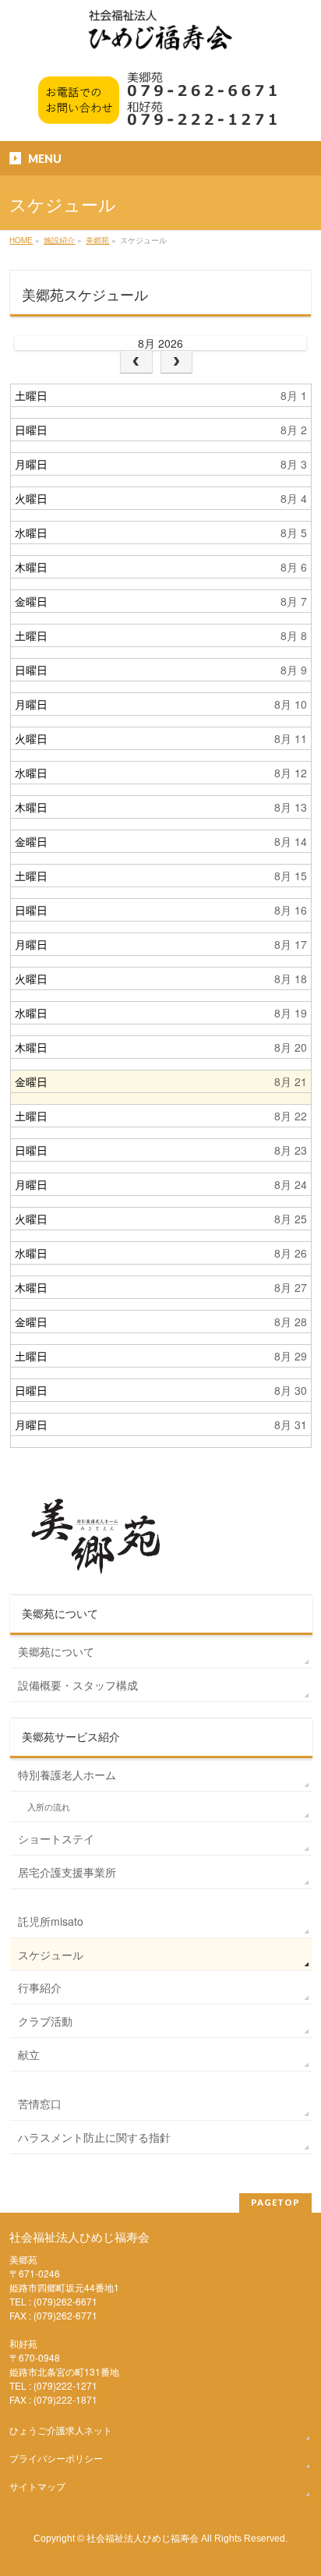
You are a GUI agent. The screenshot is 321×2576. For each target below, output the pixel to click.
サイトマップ (37, 2486)
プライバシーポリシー (56, 2458)
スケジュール (51, 1955)
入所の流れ (49, 1807)
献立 (29, 2054)
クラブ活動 (45, 2021)
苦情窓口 (40, 2104)
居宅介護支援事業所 (67, 1872)
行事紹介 (40, 1987)
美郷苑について (56, 1651)
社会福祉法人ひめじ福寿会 (143, 2537)
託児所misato (51, 1921)
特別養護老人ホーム (67, 1775)
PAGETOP (275, 2202)
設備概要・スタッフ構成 (78, 1685)
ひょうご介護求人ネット (61, 2430)
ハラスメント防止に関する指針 (94, 2137)
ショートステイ (56, 1838)
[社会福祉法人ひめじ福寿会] (160, 38)
